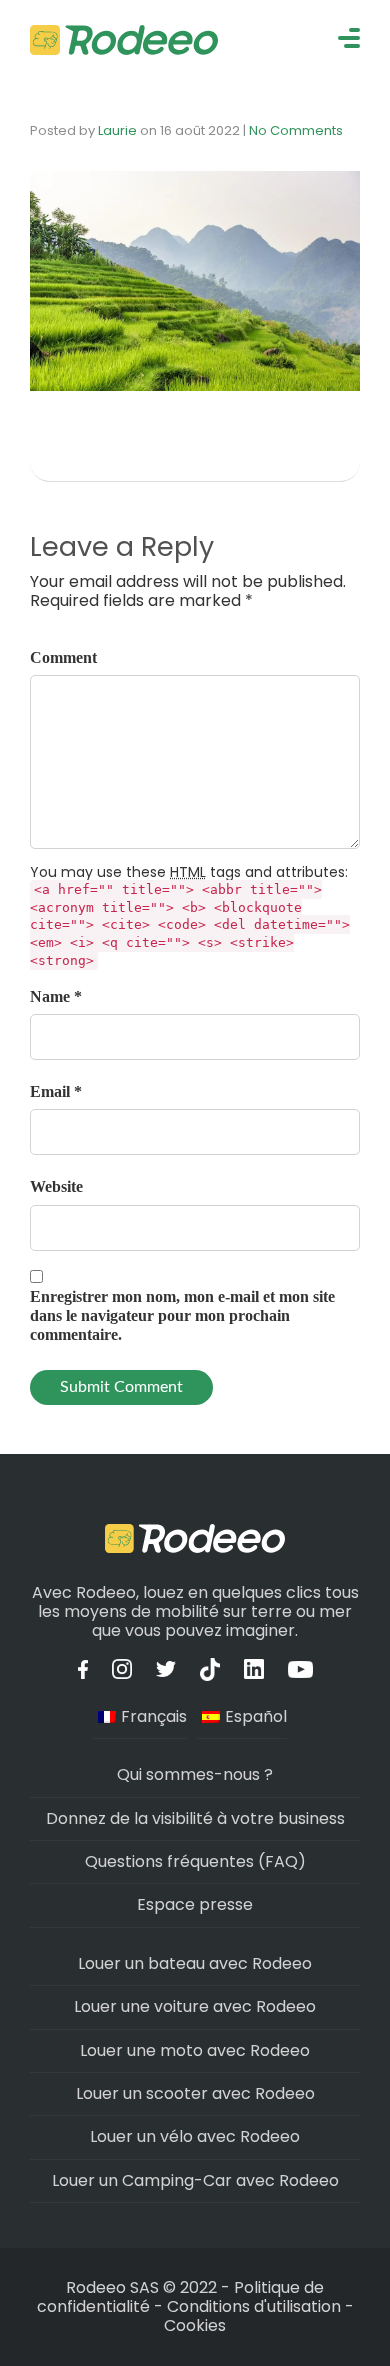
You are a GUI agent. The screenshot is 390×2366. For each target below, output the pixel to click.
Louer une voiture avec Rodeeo (195, 2006)
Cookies (195, 2325)
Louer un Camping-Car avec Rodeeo (195, 2180)
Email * (56, 1091)
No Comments (296, 130)
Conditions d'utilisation (254, 2306)
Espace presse (195, 1904)
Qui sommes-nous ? (195, 1774)
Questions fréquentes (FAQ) (195, 1861)
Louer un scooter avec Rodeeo (195, 2093)
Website (56, 1186)
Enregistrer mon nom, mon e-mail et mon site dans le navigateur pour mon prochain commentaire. (182, 1315)
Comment (63, 657)
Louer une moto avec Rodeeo (195, 2050)
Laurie (117, 130)
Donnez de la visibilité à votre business (195, 1818)
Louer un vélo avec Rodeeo (195, 2136)
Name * (56, 996)
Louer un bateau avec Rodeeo (195, 1963)
